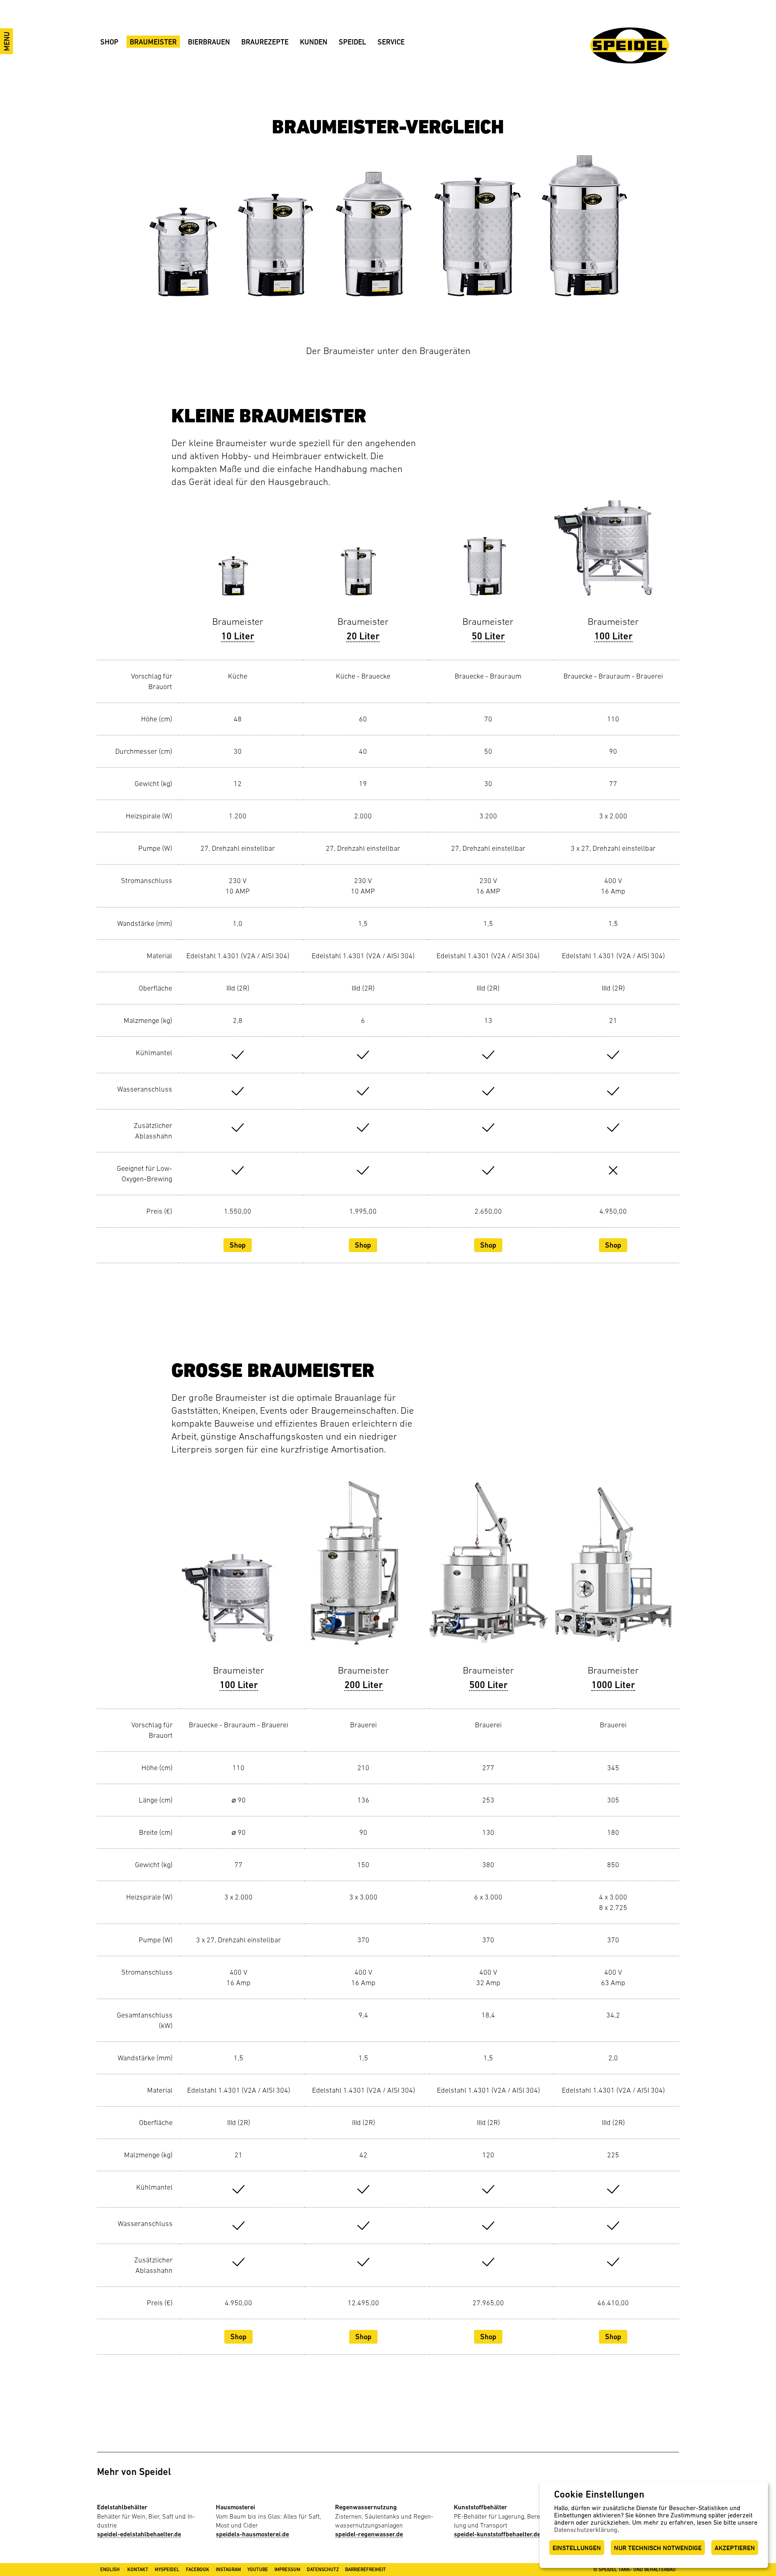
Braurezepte (265, 42)
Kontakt (138, 2570)
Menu (7, 41)
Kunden (314, 42)
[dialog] (654, 2525)
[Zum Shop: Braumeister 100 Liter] (613, 551)
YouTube (258, 2570)
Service (391, 42)
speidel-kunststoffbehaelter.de (497, 2534)
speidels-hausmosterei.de (252, 2534)
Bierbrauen (209, 42)
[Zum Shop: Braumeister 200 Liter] (364, 1572)
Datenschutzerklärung (586, 2530)
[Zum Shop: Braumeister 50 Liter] (488, 551)
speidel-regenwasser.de (369, 2534)
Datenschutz (323, 2570)
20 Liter (363, 636)
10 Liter (238, 636)
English (110, 2570)
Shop (109, 42)
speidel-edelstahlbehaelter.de (139, 2534)
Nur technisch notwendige (658, 2548)
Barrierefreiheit (366, 2570)
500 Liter (488, 1685)
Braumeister (153, 42)
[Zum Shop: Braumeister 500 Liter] (488, 1572)
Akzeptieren (735, 2548)
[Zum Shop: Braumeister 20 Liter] (363, 551)
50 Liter (488, 636)
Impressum (287, 2570)
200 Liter (364, 1685)
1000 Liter (613, 1685)
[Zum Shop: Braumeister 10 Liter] (238, 551)
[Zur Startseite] (630, 45)
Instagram (228, 2570)
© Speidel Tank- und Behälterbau (635, 2570)
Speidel (352, 42)
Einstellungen (577, 2548)
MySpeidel (167, 2570)
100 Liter (613, 636)
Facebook (198, 2570)
